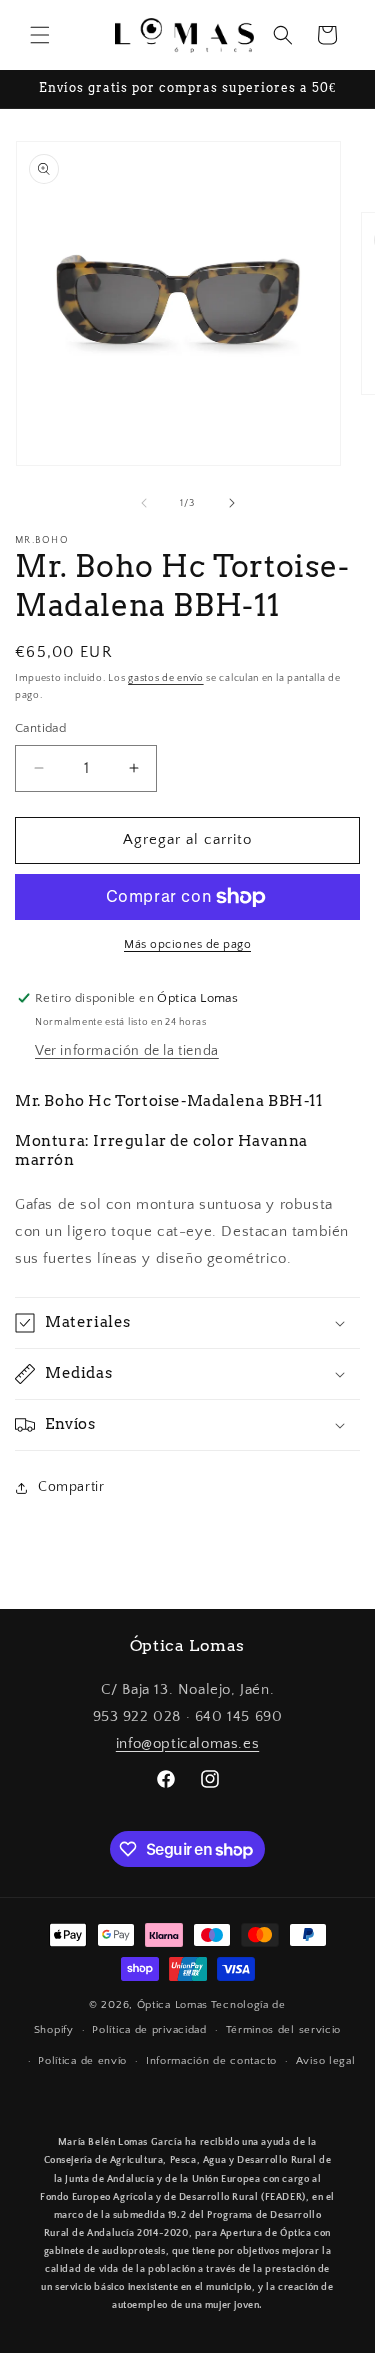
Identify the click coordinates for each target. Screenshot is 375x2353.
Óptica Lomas (172, 2005)
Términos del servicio (284, 2030)
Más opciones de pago (187, 944)
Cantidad (40, 728)
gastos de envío (166, 678)
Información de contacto (211, 2061)
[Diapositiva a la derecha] (232, 503)
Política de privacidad (149, 2030)
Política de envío (82, 2061)
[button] (40, 35)
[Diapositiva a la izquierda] (144, 503)
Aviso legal (326, 2061)
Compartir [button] (71, 1487)
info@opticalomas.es (187, 1743)
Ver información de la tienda (127, 1051)
